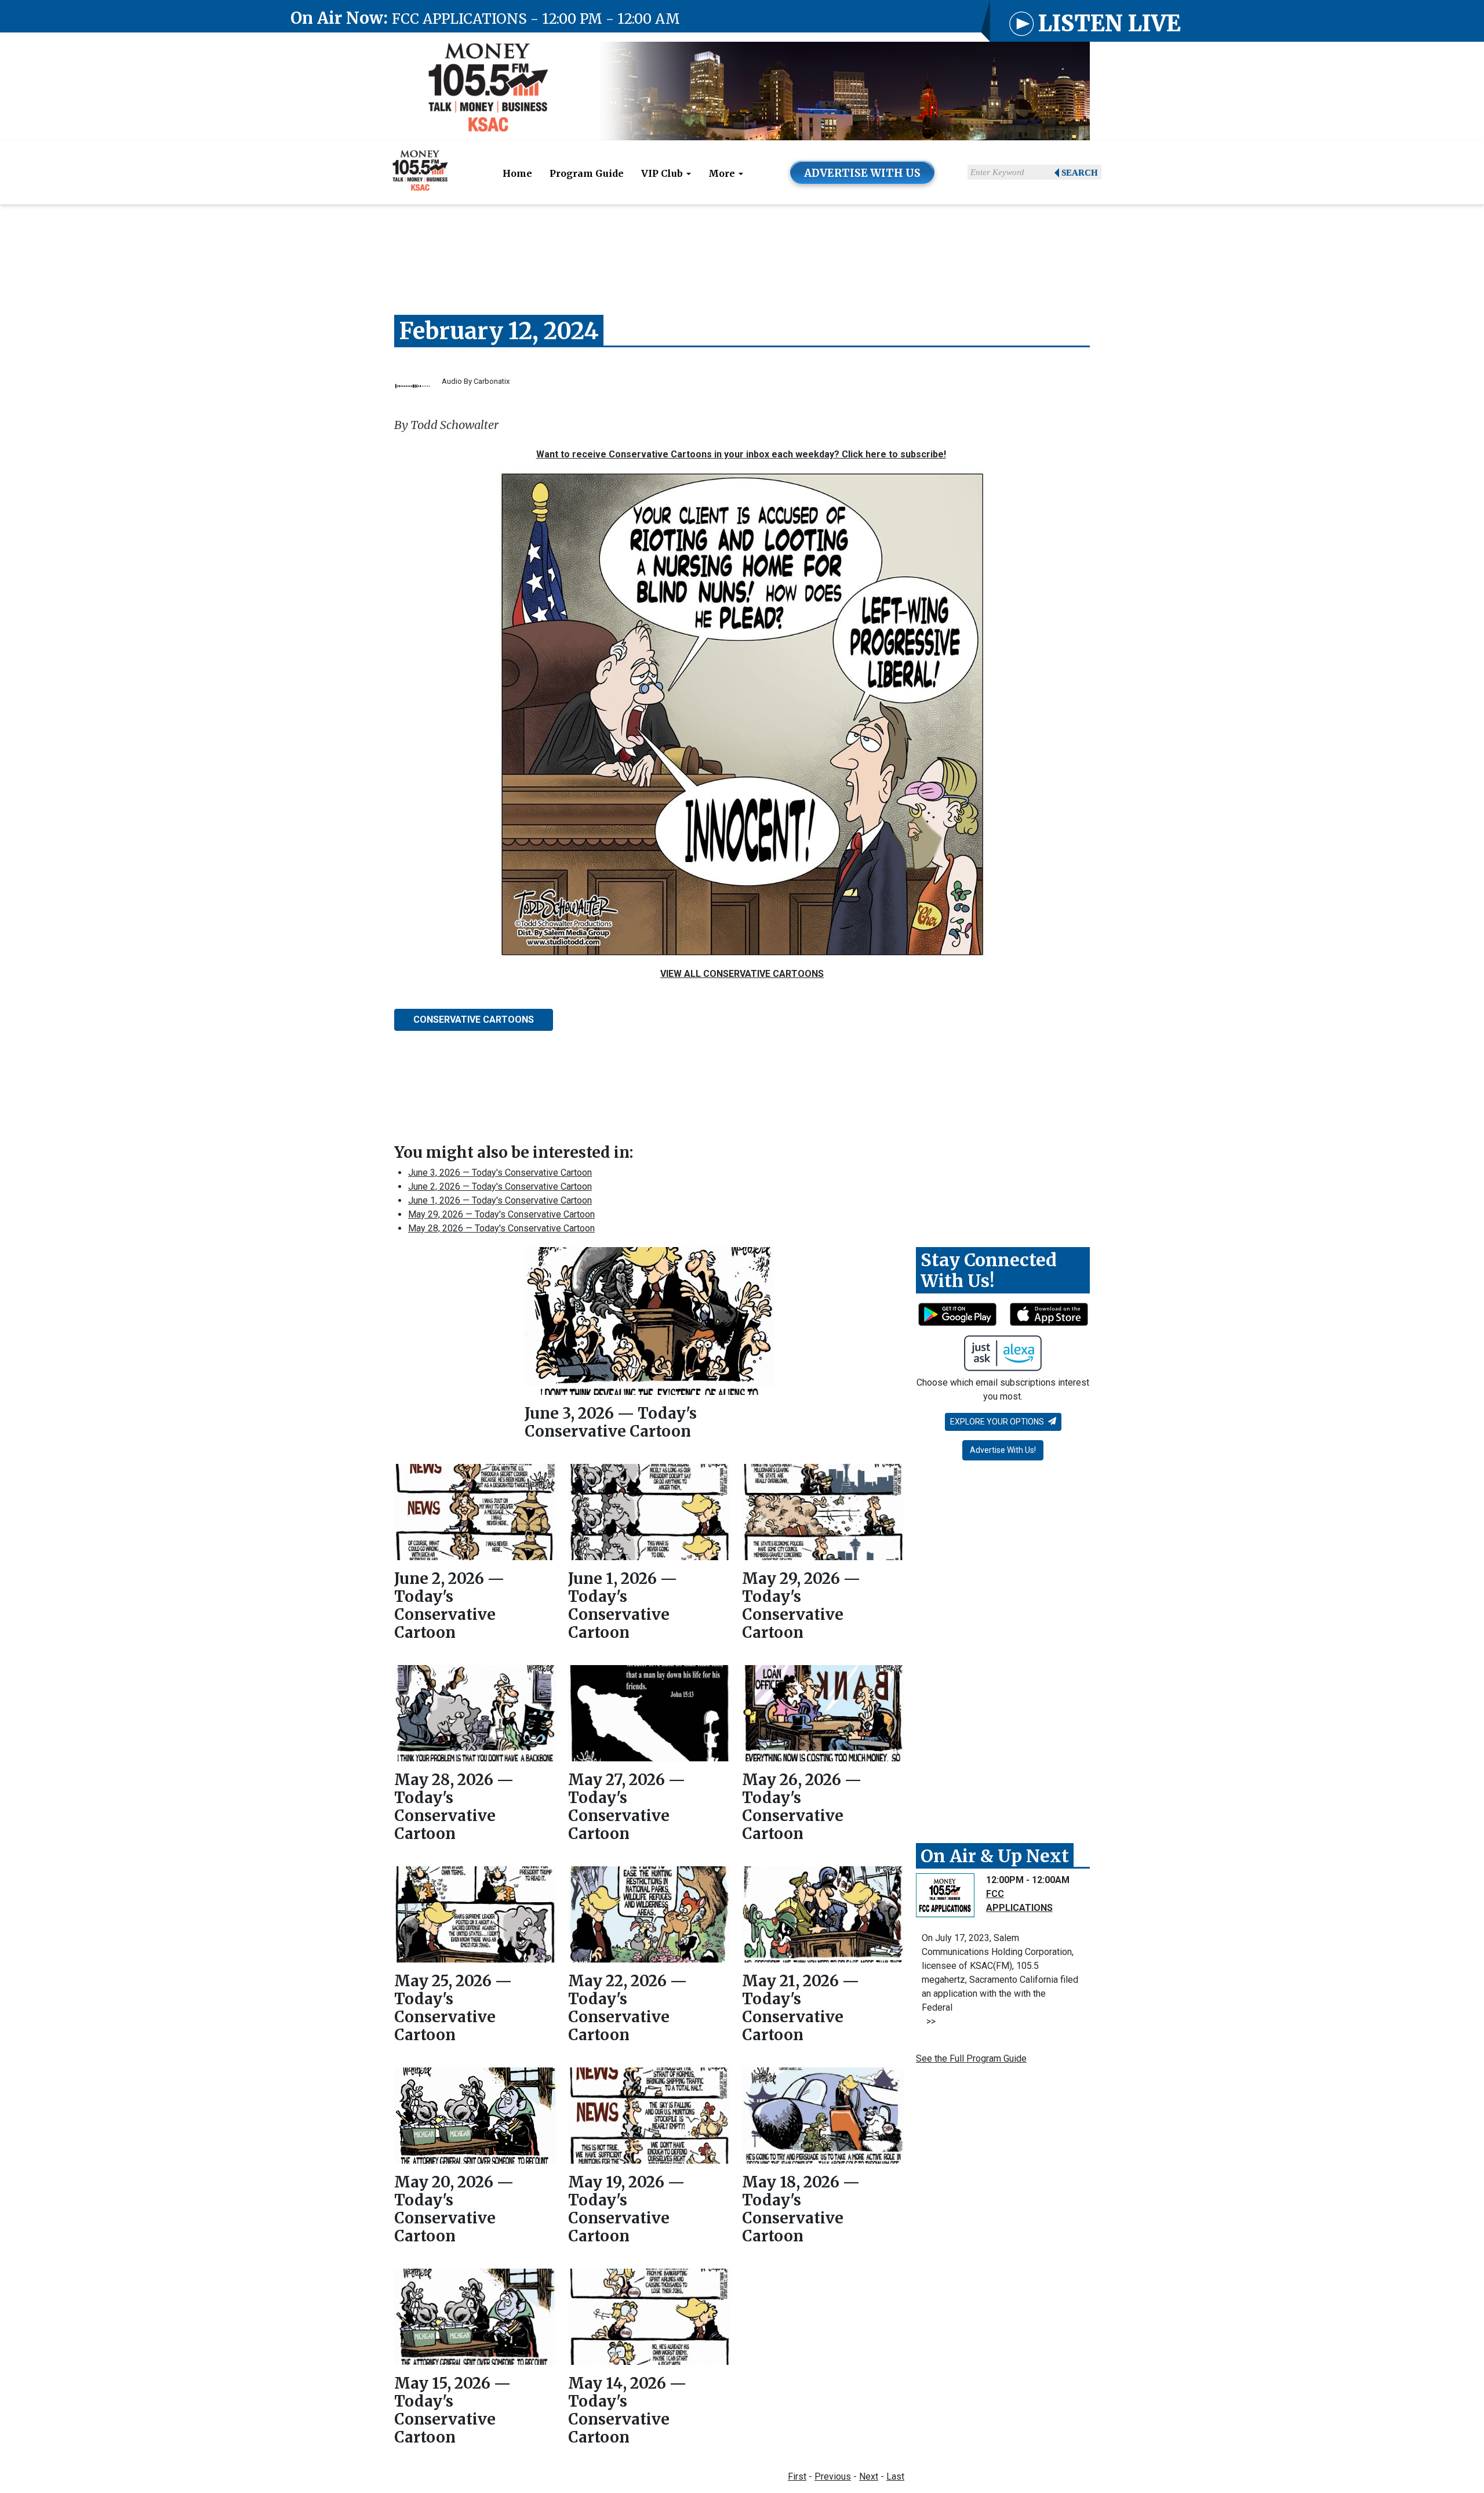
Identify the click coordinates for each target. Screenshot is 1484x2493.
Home (517, 173)
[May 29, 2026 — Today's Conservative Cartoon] (823, 1512)
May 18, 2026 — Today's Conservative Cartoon (801, 2209)
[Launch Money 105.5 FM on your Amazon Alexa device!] (1003, 1353)
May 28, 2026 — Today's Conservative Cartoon (501, 1228)
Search (1080, 173)
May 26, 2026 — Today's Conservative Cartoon (802, 1807)
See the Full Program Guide (971, 2058)
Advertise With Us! (1003, 1450)
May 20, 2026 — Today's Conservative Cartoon (454, 2209)
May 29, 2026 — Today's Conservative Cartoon (501, 1214)
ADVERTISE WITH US (862, 173)
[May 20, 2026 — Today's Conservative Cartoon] (475, 2116)
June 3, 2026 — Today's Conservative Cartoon (500, 1173)
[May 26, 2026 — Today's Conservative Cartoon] (823, 1713)
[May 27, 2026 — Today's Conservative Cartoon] (649, 1713)
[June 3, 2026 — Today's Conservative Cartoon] (649, 1321)
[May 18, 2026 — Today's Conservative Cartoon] (823, 2115)
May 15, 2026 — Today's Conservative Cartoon (452, 2410)
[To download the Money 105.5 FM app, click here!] (957, 1314)
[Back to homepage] (488, 91)
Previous (833, 2476)
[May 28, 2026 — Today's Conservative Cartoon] (475, 1713)
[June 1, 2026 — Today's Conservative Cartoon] (649, 1512)
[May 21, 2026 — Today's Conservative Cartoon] (823, 1914)
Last (895, 2476)
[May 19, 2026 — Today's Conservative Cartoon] (649, 2116)
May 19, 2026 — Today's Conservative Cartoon (626, 2209)
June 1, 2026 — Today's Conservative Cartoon (500, 1200)
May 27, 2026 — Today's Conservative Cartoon (627, 1807)
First (797, 2476)
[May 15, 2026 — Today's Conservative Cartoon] (475, 2316)
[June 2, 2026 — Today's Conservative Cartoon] (475, 1512)
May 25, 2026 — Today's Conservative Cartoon (453, 2008)
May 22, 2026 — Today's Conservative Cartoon (628, 2008)
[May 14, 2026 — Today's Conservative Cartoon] (649, 2316)
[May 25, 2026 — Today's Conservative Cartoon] (475, 1914)
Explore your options (998, 1422)
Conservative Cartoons (474, 1020)
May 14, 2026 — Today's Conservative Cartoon (627, 2410)
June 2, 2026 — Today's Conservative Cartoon (500, 1186)
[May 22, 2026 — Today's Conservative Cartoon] (649, 1914)
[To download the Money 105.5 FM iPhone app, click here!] (1049, 1314)
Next (869, 2476)
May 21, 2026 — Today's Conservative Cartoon (801, 2008)
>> (929, 2021)
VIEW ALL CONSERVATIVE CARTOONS (742, 974)
